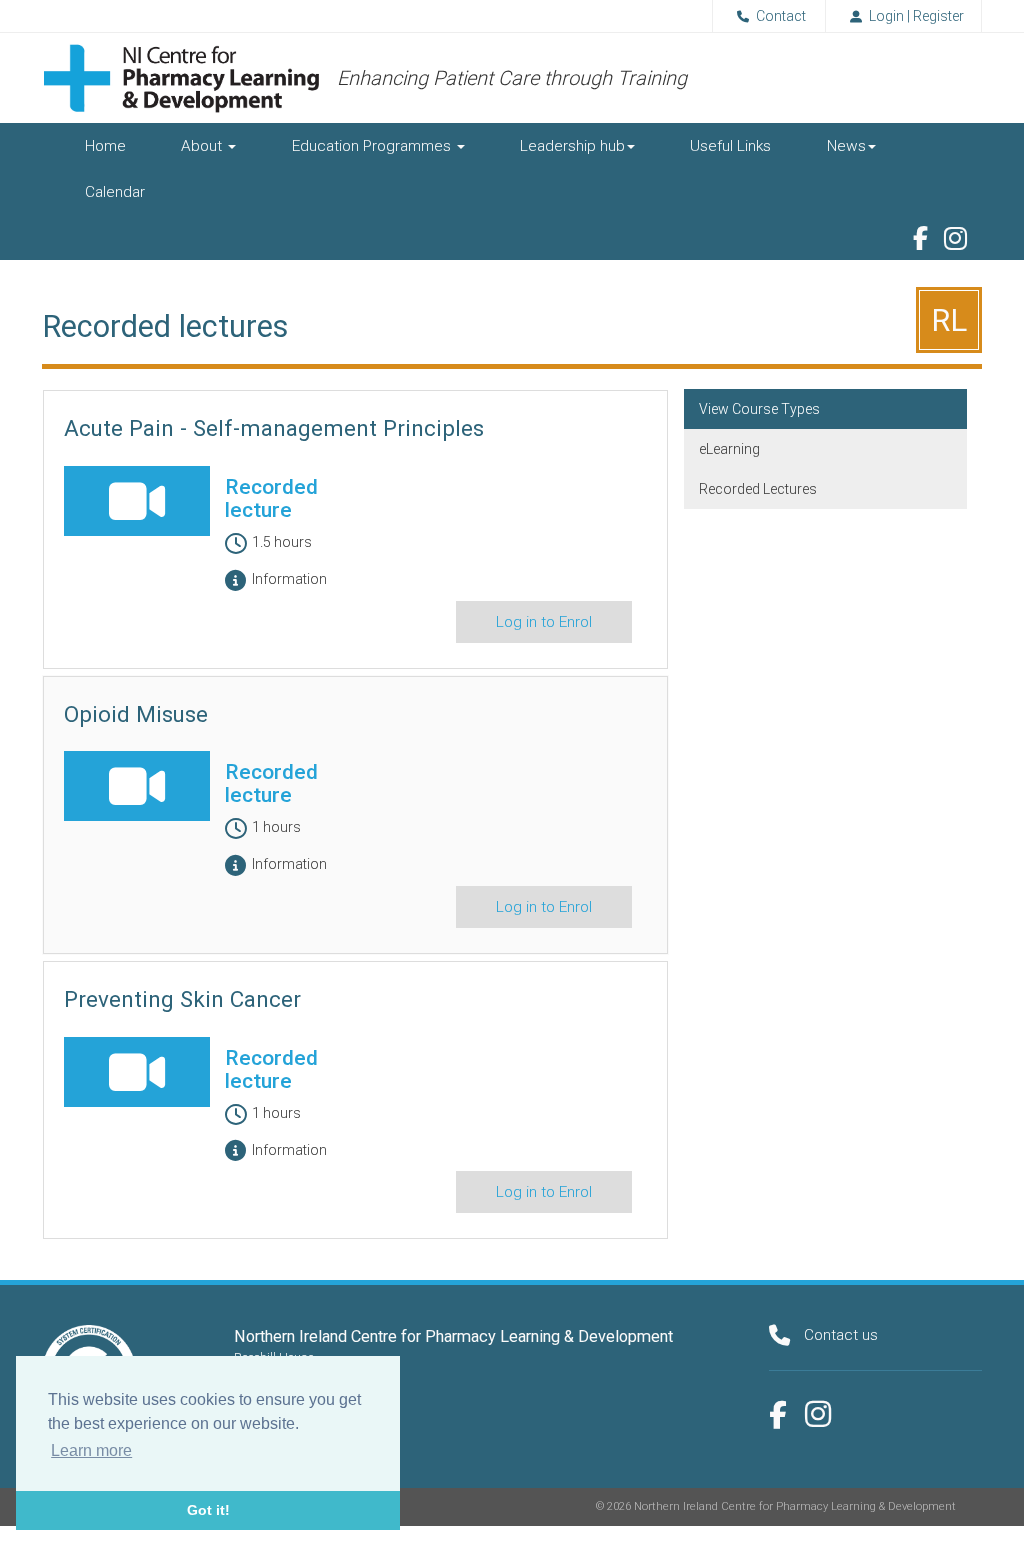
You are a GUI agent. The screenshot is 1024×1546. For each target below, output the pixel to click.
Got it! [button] (208, 1510)
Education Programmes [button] (373, 146)
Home (105, 146)
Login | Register (916, 16)
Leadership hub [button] (572, 146)
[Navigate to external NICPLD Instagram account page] (955, 239)
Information (289, 579)
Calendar (115, 192)
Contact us (841, 1335)
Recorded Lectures (758, 489)
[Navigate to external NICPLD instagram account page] (818, 1414)
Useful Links (730, 146)
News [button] (846, 146)
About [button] (203, 146)
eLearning (729, 449)
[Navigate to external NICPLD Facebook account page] (920, 238)
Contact (781, 16)
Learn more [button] (91, 1450)
